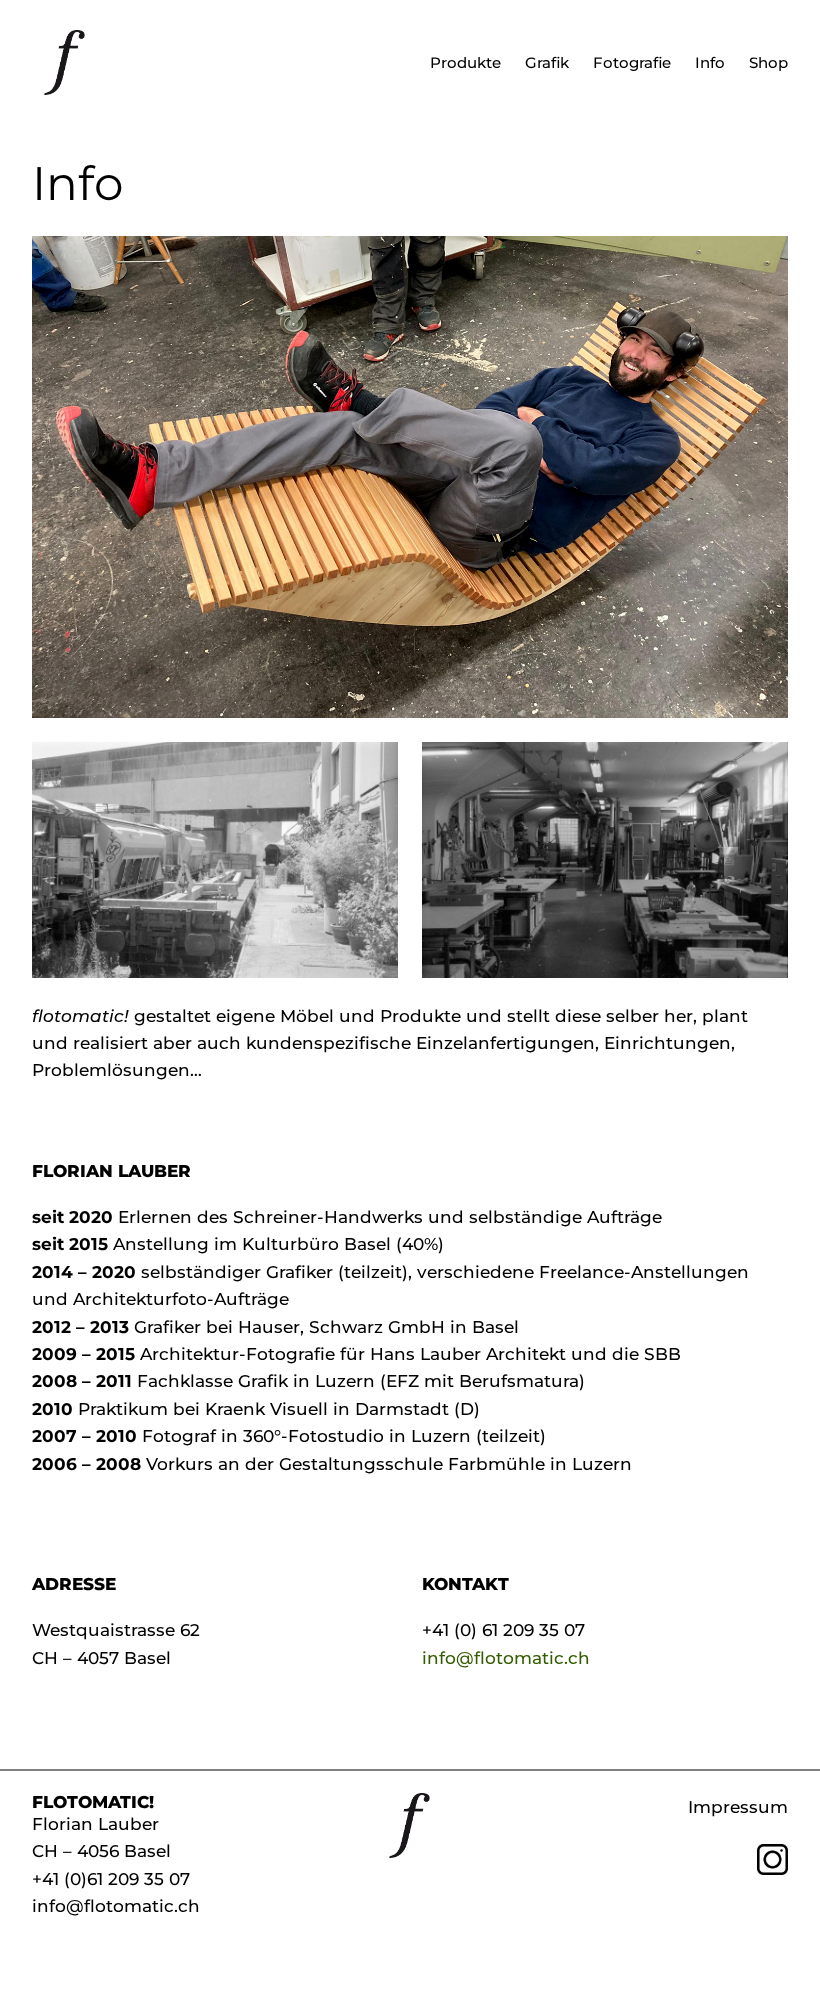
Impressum (738, 1806)
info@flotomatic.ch (506, 1657)
